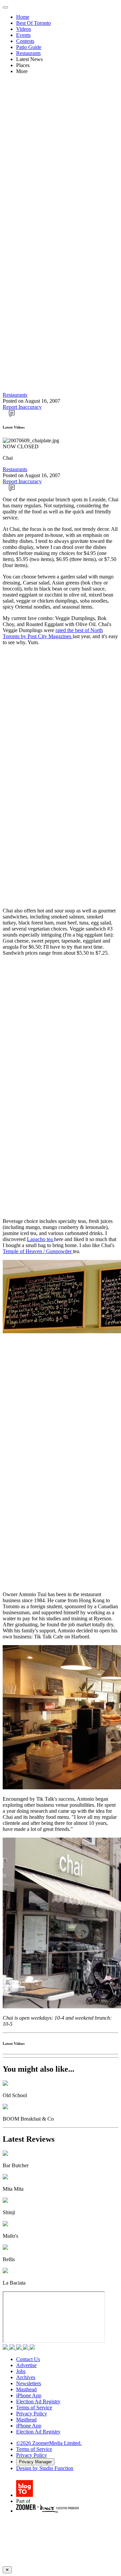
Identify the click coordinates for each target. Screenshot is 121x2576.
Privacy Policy (32, 2414)
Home (23, 17)
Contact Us (28, 2359)
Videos (24, 29)
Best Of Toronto (33, 23)
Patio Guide (29, 47)
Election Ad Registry (38, 2401)
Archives (26, 2377)
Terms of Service (34, 2407)
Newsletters (29, 2383)
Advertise (26, 2365)
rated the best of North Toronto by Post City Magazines (53, 633)
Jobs (21, 2371)
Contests (25, 41)
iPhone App (29, 2395)
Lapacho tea (41, 1239)
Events (23, 35)
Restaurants (28, 53)
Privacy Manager (35, 2462)
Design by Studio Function (45, 2468)
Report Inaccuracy (22, 407)
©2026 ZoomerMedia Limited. (49, 2443)
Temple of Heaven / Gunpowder (38, 1251)
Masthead (26, 2389)
